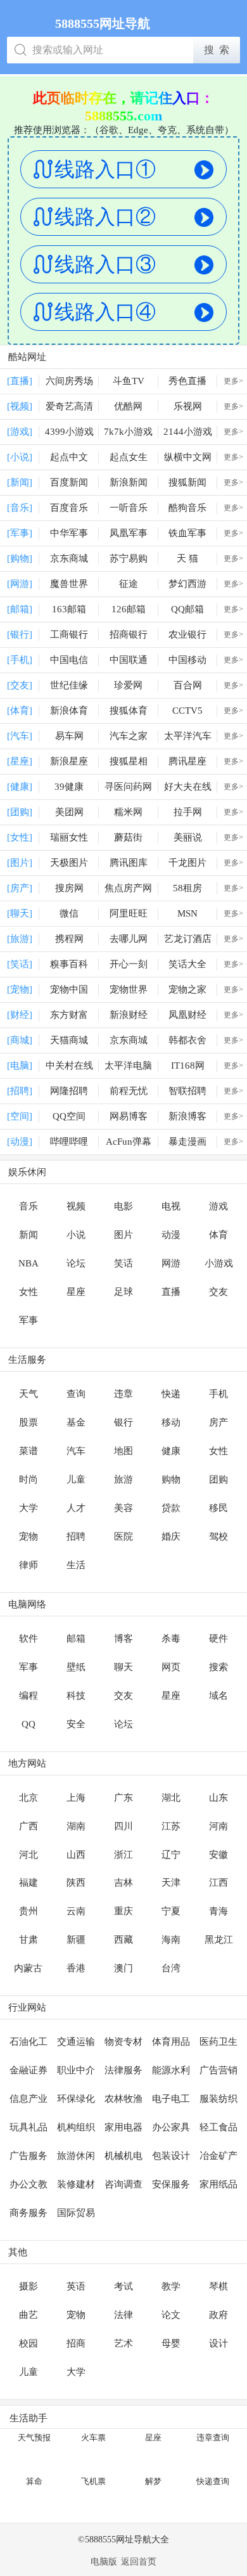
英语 (76, 2286)
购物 (171, 1479)
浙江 (123, 1855)
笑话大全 (187, 964)
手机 (218, 1394)
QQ (28, 1724)
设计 (218, 2343)
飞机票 (93, 2481)
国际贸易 (76, 2213)
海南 (171, 1940)
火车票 (93, 2438)
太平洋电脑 (128, 1066)
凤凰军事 (129, 533)
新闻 (28, 1235)
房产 (218, 1422)
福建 (28, 1883)
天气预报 (34, 2438)
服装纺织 (218, 2099)
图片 (123, 1235)
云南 (76, 1911)
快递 (171, 1394)
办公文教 (28, 2184)
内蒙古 (28, 1968)
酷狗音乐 (187, 508)
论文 (171, 2315)
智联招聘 (187, 1091)
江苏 (171, 1826)
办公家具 (171, 2127)
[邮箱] (20, 609)
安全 (76, 1724)
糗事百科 (69, 964)
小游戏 (219, 1263)
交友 (218, 1292)
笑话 (123, 1263)
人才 (76, 1508)
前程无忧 (129, 1091)
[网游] (20, 584)
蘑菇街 (128, 837)
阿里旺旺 (129, 913)
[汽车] (20, 736)
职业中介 (76, 2070)
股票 (28, 1422)
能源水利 (171, 2070)
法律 (123, 2315)
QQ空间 (69, 1116)
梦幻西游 (187, 584)
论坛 (76, 1263)
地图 (123, 1451)
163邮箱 (69, 609)
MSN (187, 913)
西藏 (123, 1940)
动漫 (171, 1235)
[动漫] (20, 1142)
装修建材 (76, 2184)
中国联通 (129, 660)
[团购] (20, 812)
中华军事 (69, 533)
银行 (123, 1422)
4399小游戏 (69, 432)
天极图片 (69, 863)
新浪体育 (69, 711)
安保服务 (171, 2184)
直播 (171, 1292)
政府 (218, 2315)
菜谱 (28, 1451)
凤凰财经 (187, 1015)
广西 (28, 1826)
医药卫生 (218, 2042)
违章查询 (213, 2438)
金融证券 (28, 2070)
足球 (123, 1292)
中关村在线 (69, 1066)
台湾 (171, 1968)
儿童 (76, 1479)
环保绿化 (76, 2099)
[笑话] (20, 964)
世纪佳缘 (69, 685)
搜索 (218, 1667)
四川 (123, 1826)
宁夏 (171, 1911)
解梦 (153, 2481)
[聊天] (20, 913)
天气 (28, 1394)
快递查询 (213, 2481)
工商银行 (69, 634)
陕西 (76, 1883)
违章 (123, 1394)
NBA (28, 1263)
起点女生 (129, 457)
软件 (28, 1639)
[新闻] (20, 482)
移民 (218, 1508)
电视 (171, 1206)
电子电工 (171, 2099)
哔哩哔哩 (69, 1142)
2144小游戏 (188, 432)
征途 (129, 584)
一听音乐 (129, 508)
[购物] (20, 558)
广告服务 (28, 2156)
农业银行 (187, 634)
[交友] (20, 685)
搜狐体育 (129, 711)
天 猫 (187, 558)
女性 (28, 1292)
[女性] (20, 837)
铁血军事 (187, 533)
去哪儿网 (129, 939)
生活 (76, 1565)
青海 (218, 1911)
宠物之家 (187, 989)
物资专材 (123, 2042)
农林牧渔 (123, 2099)
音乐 (28, 1206)
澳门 (123, 1968)
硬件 (218, 1639)
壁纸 (76, 1667)
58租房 (187, 888)
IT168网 (188, 1066)
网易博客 (129, 1116)
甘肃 (28, 1940)
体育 (218, 1235)
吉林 (123, 1883)
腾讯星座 (187, 761)
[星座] (20, 761)
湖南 (76, 1826)
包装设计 (171, 2156)
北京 (28, 1798)
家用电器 (123, 2127)
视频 (76, 1206)
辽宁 (171, 1855)
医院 (123, 1536)
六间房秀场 (69, 381)
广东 (123, 1798)
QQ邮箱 (187, 609)
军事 (28, 1320)
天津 (171, 1883)
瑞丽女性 (69, 837)
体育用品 (171, 2042)
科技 (76, 1696)
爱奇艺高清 (69, 406)
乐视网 (188, 406)
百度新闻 (69, 482)
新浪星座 (69, 761)
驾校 (218, 1536)
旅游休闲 (76, 2156)
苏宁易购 (129, 558)
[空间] (20, 1116)
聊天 (123, 1667)
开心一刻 (129, 964)
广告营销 (218, 2070)
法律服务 (123, 2070)
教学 (171, 2286)
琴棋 (218, 2286)
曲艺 (28, 2315)
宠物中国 (69, 989)
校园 (28, 2343)
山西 (76, 1855)
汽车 (76, 1451)
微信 (69, 913)
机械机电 (123, 2156)
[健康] (20, 787)
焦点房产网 (128, 888)
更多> (233, 381)
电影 (123, 1206)
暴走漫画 (187, 1142)
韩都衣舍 (187, 1040)
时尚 (28, 1479)
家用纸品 (218, 2184)
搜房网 (69, 888)
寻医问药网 (128, 787)
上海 (76, 1798)
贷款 (171, 1508)
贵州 (28, 1911)
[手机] (20, 660)
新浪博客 (187, 1116)
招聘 (76, 1536)
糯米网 (128, 812)
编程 (28, 1696)
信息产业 (28, 2099)
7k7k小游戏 (128, 432)
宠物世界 (129, 989)
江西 (218, 1883)
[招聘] (20, 1091)
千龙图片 (187, 863)
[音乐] (20, 508)
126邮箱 (129, 609)
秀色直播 (187, 381)
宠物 (28, 1536)
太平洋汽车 (188, 736)
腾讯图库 (129, 863)
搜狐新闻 (187, 482)
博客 (123, 1639)
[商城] (20, 1040)
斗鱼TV (129, 381)
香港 (76, 1968)
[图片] (20, 863)
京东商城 (69, 558)
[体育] (20, 711)
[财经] (20, 1015)
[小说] (20, 457)
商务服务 (28, 2213)
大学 (28, 1508)
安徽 (218, 1855)
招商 (76, 2343)
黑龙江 (219, 1940)
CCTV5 (187, 711)
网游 (171, 1263)
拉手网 (188, 812)
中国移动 (187, 660)
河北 (28, 1855)
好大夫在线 (188, 787)
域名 (218, 1696)
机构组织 (76, 2127)
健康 (171, 1451)
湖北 (171, 1798)
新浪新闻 (129, 482)
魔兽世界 (69, 584)
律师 (28, 1565)
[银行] (20, 634)
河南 (218, 1826)
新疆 (76, 1940)
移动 (171, 1422)
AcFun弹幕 (129, 1142)
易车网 (69, 736)
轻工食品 (218, 2127)
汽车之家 (129, 736)
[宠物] (20, 989)
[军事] (20, 533)
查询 (76, 1394)
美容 (123, 1508)
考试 (123, 2286)
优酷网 (128, 406)
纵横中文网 (188, 457)
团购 (218, 1479)
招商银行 (129, 634)
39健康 (69, 787)
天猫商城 (69, 1040)
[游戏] (20, 432)
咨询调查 (123, 2184)
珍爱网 (128, 685)
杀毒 (171, 1639)
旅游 (123, 1479)
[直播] (20, 381)
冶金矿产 (218, 2156)
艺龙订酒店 (188, 939)
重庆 (123, 1911)
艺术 (123, 2343)
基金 (76, 1422)
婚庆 (171, 1536)
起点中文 (69, 457)
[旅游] (20, 939)
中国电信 (69, 660)
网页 (171, 1667)
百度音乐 (69, 508)
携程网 (69, 939)
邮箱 (76, 1639)
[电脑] (20, 1066)
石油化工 (28, 2042)
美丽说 (188, 837)
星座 (76, 1292)
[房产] (20, 888)
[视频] (20, 406)
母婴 (171, 2343)
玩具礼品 (28, 2127)
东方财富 (69, 1015)
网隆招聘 (69, 1091)
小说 (76, 1235)
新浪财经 (129, 1015)
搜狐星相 (129, 761)
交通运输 (76, 2042)
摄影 (28, 2286)
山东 (218, 1798)
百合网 (188, 685)
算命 (34, 2481)
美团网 (69, 812)
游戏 (218, 1206)
